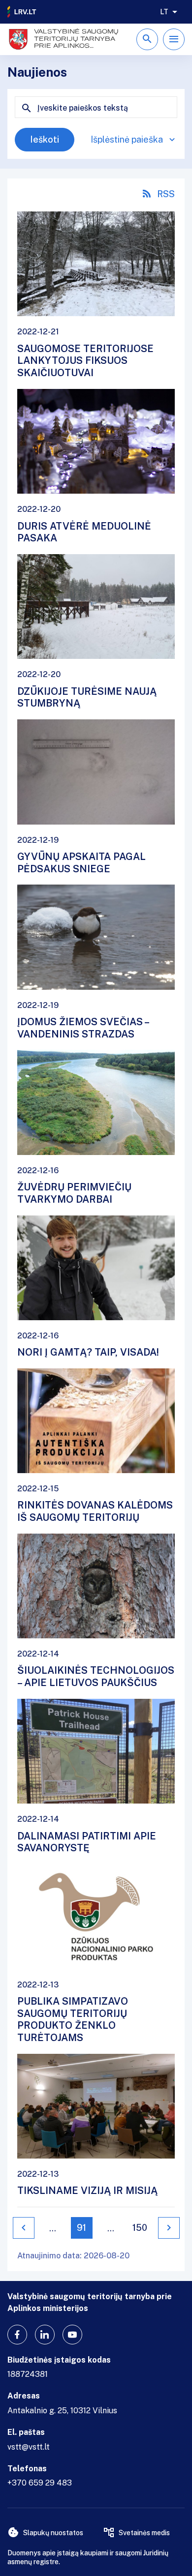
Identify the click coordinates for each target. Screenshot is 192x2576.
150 (140, 2228)
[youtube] (72, 2335)
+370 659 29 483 (40, 2483)
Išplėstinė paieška (127, 139)
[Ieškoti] (147, 39)
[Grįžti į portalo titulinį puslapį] (22, 12)
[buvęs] (24, 2228)
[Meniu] (174, 39)
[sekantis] (169, 2228)
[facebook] (17, 2335)
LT (164, 12)
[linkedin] (45, 2335)
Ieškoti (45, 139)
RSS (166, 194)
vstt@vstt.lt (29, 2447)
